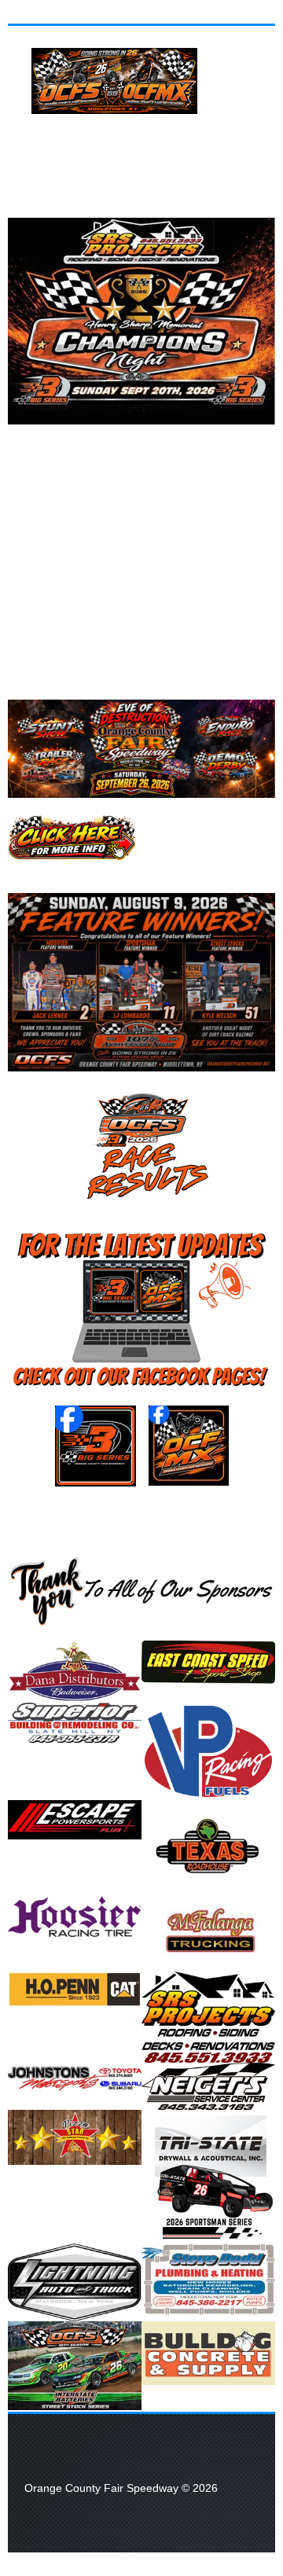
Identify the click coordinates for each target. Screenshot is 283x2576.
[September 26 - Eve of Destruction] (72, 837)
